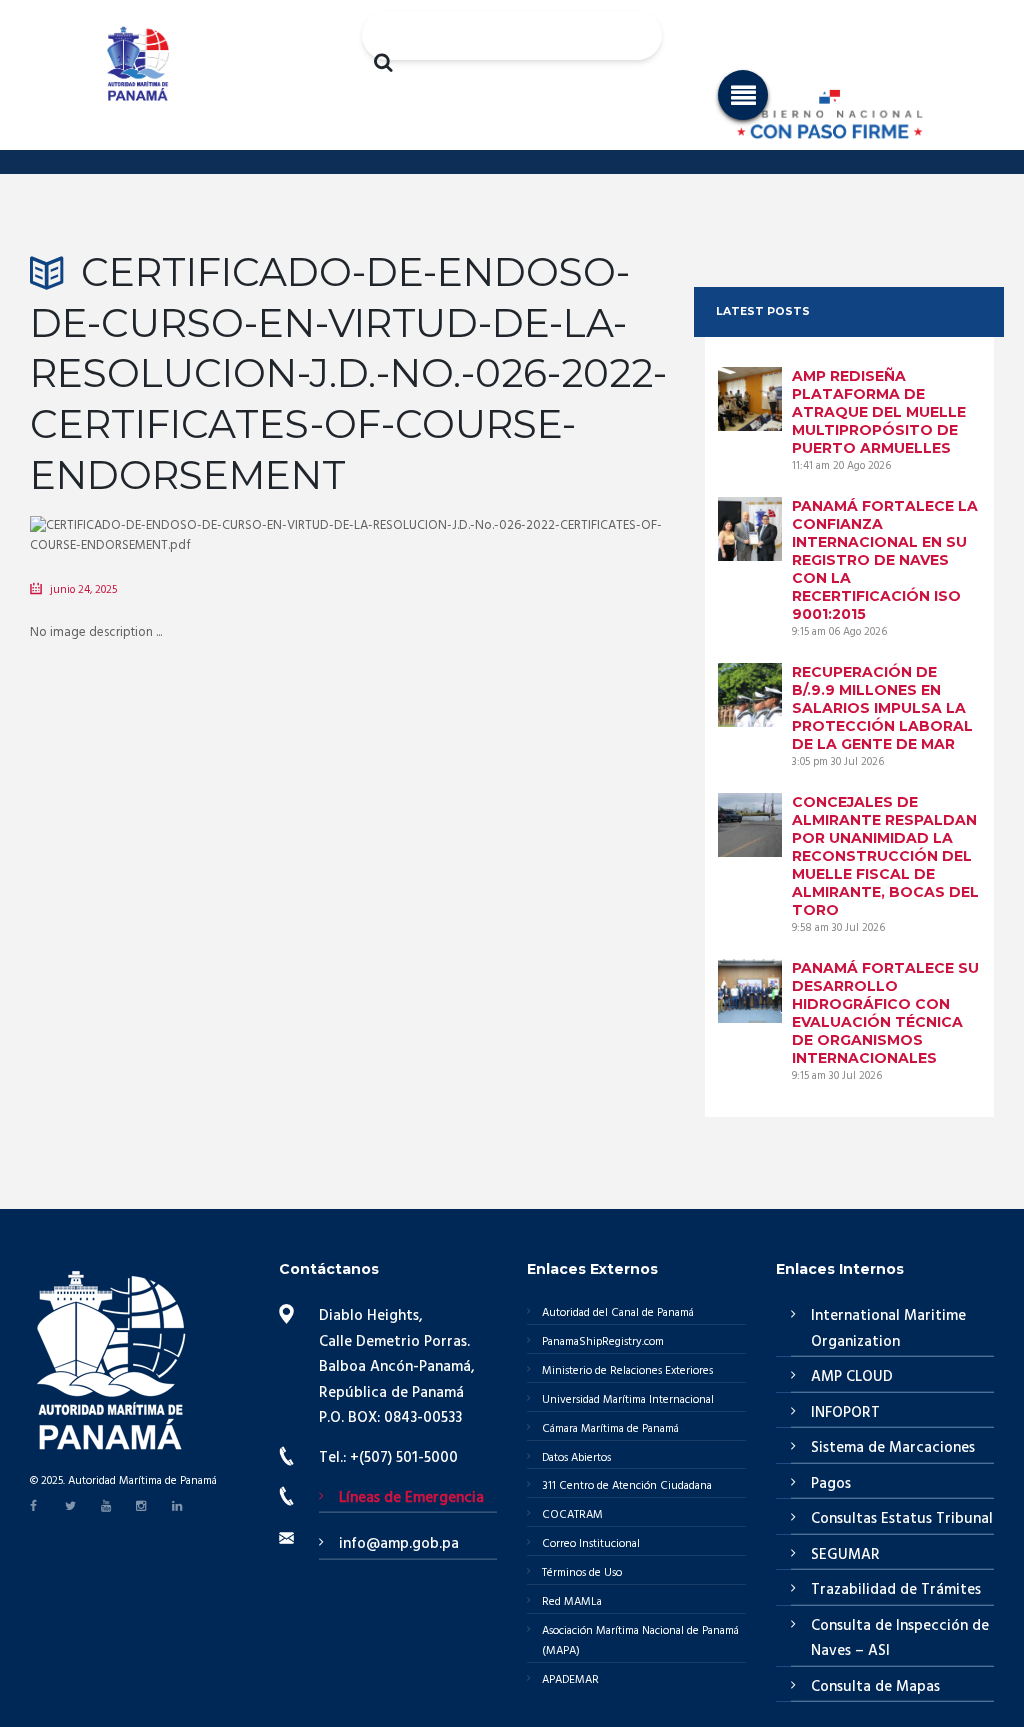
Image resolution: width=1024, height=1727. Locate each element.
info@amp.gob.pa (399, 1544)
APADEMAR (570, 1680)
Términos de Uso (582, 1573)
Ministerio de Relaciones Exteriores (627, 1371)
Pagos (831, 1484)
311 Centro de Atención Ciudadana (627, 1486)
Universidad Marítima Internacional (628, 1400)
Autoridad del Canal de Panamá (618, 1313)
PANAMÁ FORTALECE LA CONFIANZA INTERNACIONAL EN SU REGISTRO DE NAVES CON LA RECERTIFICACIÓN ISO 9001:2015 (885, 560)
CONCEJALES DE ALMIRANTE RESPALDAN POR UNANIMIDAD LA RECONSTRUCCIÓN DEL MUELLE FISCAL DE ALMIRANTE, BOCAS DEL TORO (885, 856)
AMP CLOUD (852, 1377)
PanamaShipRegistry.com (603, 1342)
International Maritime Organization (888, 1329)
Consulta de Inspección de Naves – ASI (900, 1639)
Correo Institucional (591, 1544)
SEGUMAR (845, 1555)
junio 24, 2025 (83, 590)
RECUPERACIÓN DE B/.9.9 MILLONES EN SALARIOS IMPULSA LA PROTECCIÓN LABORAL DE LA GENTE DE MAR (882, 708)
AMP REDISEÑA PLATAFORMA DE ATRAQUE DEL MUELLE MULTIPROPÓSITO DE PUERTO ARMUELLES (879, 412)
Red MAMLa (572, 1602)
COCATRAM (572, 1515)
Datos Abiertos (576, 1458)
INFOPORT (845, 1413)
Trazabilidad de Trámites (896, 1590)
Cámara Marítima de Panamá (610, 1429)
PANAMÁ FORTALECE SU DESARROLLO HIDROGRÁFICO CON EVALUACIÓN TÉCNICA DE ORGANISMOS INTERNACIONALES (885, 1013)
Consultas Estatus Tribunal (902, 1519)
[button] (743, 95)
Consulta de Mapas (875, 1687)
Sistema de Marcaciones (893, 1448)
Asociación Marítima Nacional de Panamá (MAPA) (640, 1641)
